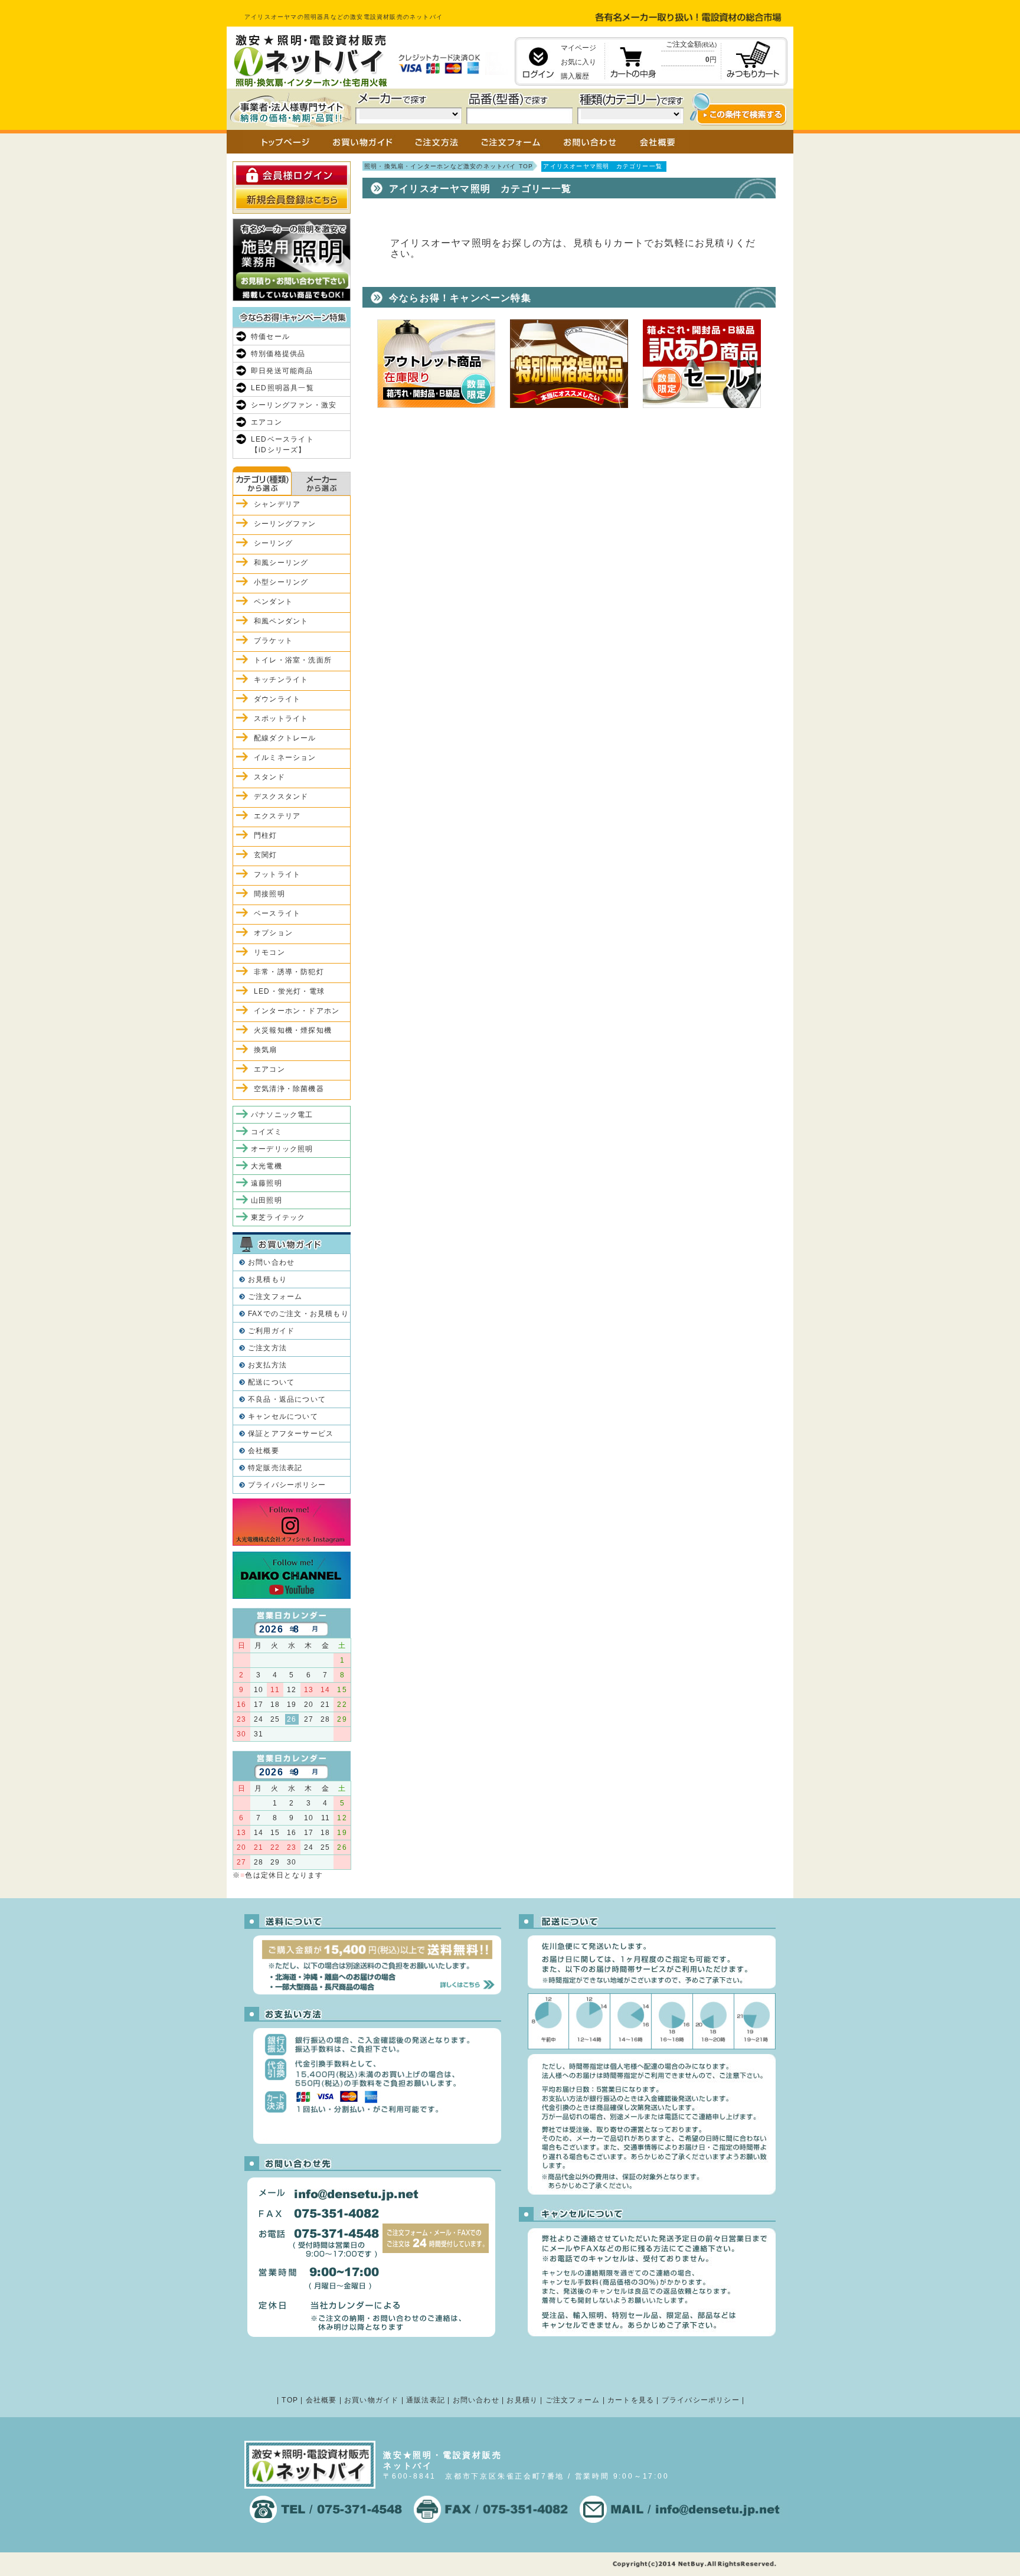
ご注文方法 (267, 1348)
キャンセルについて (283, 1416)
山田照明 (267, 1200)
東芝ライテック (278, 1217)
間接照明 (269, 894)
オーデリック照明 (282, 1149)
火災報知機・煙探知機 (293, 1030)
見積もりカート (609, 243)
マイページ (578, 48)
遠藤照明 (267, 1183)
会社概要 (264, 1451)
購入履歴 (575, 76)
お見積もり (267, 1279)
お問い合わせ (271, 1262)
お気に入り (578, 62)
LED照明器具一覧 (282, 388)
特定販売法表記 (275, 1468)
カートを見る (631, 2400)
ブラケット (273, 641)
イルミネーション (285, 758)
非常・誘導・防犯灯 (289, 972)
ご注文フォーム (275, 1297)
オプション (273, 933)
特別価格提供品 (278, 354)
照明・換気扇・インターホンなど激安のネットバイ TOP (449, 166)
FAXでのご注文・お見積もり (298, 1314)
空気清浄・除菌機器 (289, 1089)
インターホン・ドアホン (297, 1011)
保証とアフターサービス (291, 1434)
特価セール (270, 337)
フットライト (277, 874)
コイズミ (267, 1132)
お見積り (522, 2400)
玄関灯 (266, 855)
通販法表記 (426, 2400)
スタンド (269, 777)
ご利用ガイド (271, 1331)
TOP (290, 2400)
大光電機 (267, 1166)
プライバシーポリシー (287, 1485)
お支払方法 (267, 1365)
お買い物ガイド (371, 2400)
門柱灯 (266, 835)
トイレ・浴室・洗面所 (293, 660)
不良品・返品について (287, 1399)
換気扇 (266, 1050)
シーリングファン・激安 (294, 405)
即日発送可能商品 (282, 371)
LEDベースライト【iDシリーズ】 (282, 445)
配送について (271, 1382)
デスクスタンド (281, 796)
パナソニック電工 (282, 1115)
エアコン (267, 422)
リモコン (269, 952)
